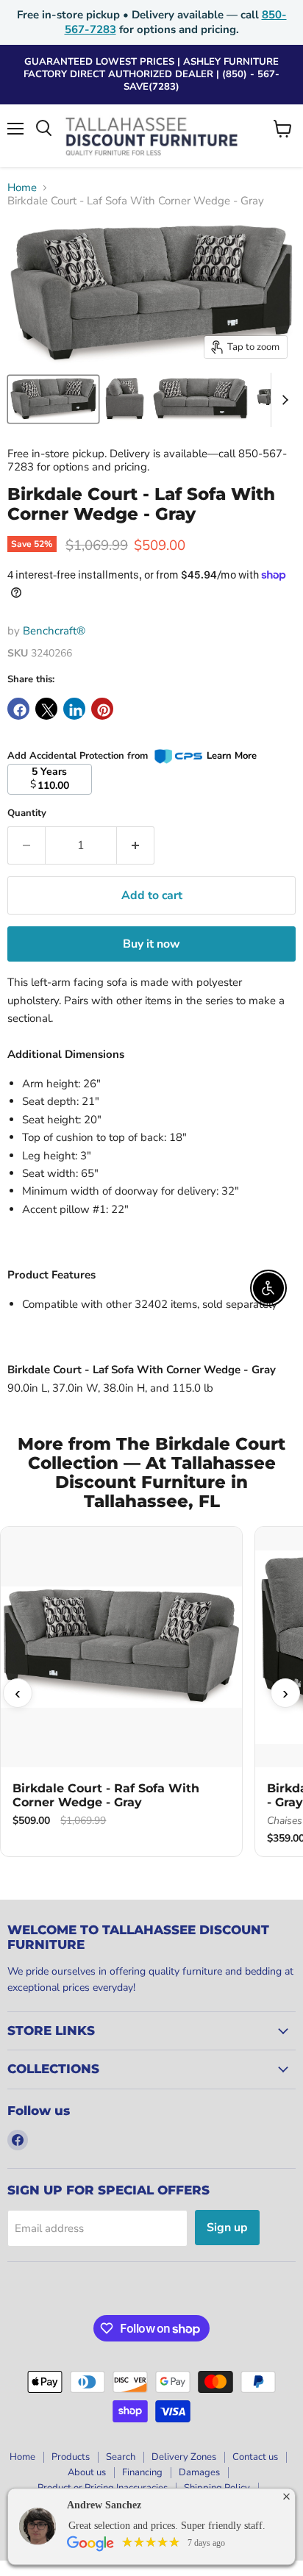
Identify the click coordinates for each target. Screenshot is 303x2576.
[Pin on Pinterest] (102, 709)
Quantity (27, 813)
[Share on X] (46, 709)
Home (22, 188)
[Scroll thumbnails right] (282, 400)
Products (71, 2457)
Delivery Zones (184, 2457)
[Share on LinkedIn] (74, 709)
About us (87, 2472)
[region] (151, 1693)
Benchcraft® (54, 631)
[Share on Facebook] (18, 709)
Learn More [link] (232, 756)
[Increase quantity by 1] (136, 845)
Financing (142, 2472)
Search (121, 2457)
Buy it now (151, 944)
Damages (199, 2472)
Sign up (227, 2228)
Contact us (255, 2457)
